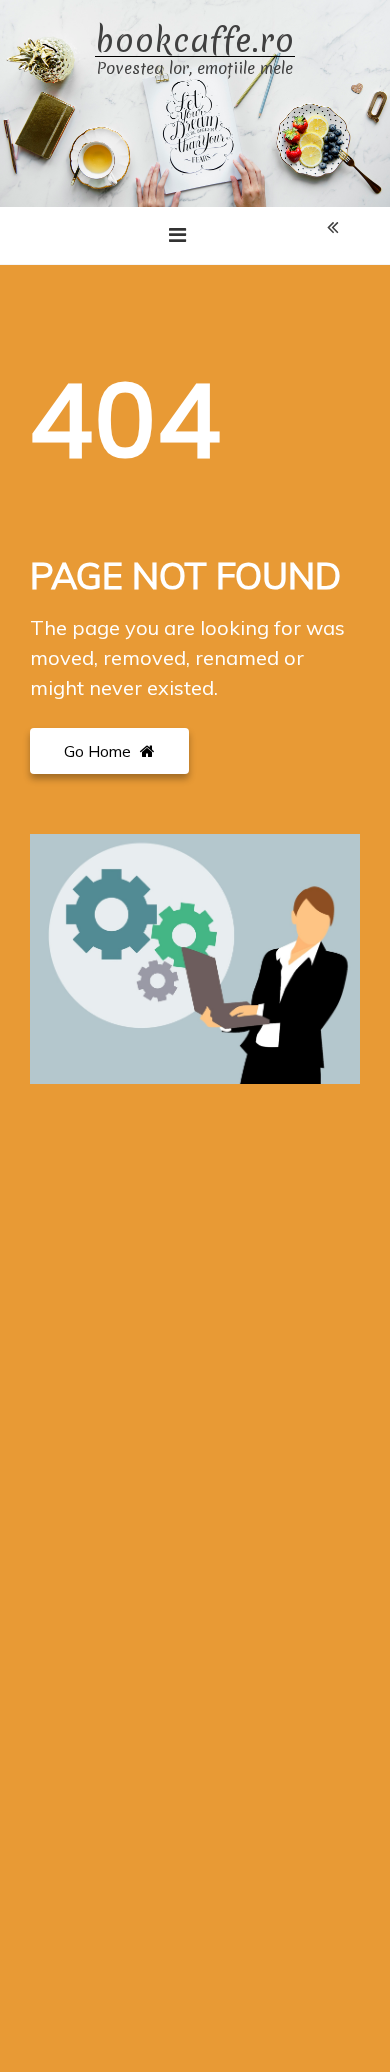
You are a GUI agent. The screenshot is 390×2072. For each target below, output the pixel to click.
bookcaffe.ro (195, 41)
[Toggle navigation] (177, 235)
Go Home (99, 751)
